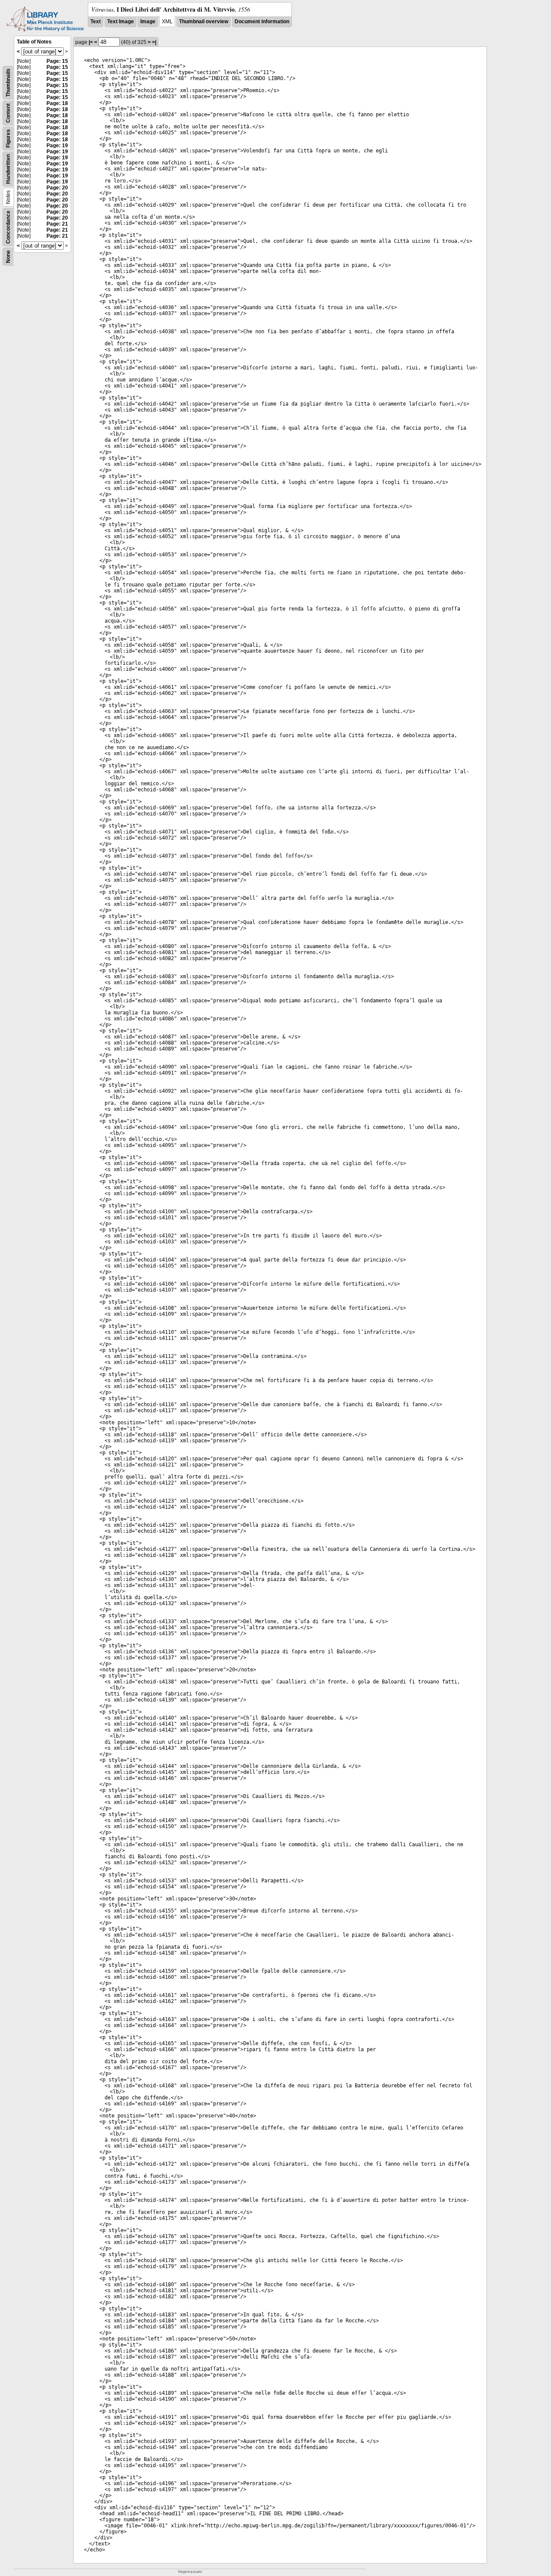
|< (91, 42)
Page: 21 (57, 224)
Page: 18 (57, 103)
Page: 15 (57, 61)
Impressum (190, 2571)
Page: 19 (57, 146)
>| (154, 42)
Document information (262, 22)
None (8, 257)
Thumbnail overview (204, 22)
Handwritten (8, 169)
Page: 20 (57, 188)
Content (8, 113)
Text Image (121, 22)
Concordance (8, 227)
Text (96, 22)
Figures (8, 138)
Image (148, 22)
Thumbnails (8, 83)
